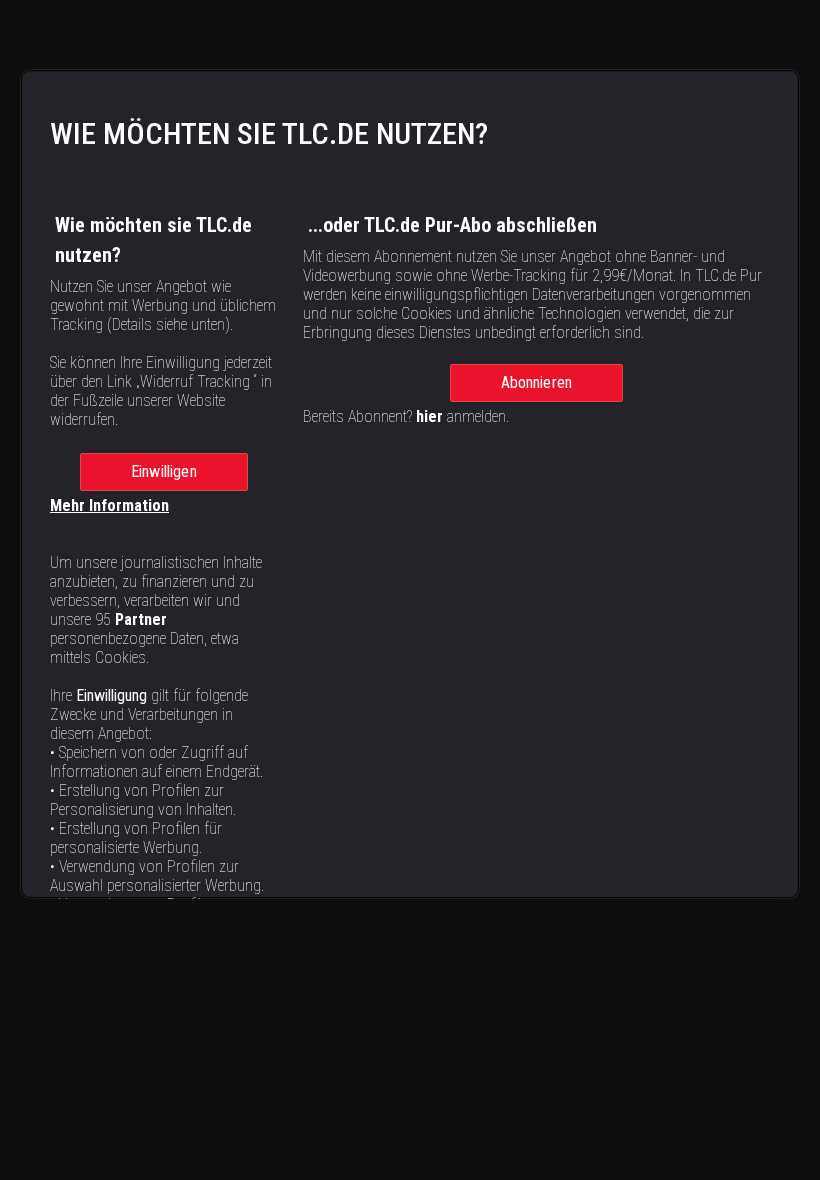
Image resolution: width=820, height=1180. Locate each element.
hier (429, 416)
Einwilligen (164, 471)
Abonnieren (537, 382)
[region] (410, 484)
